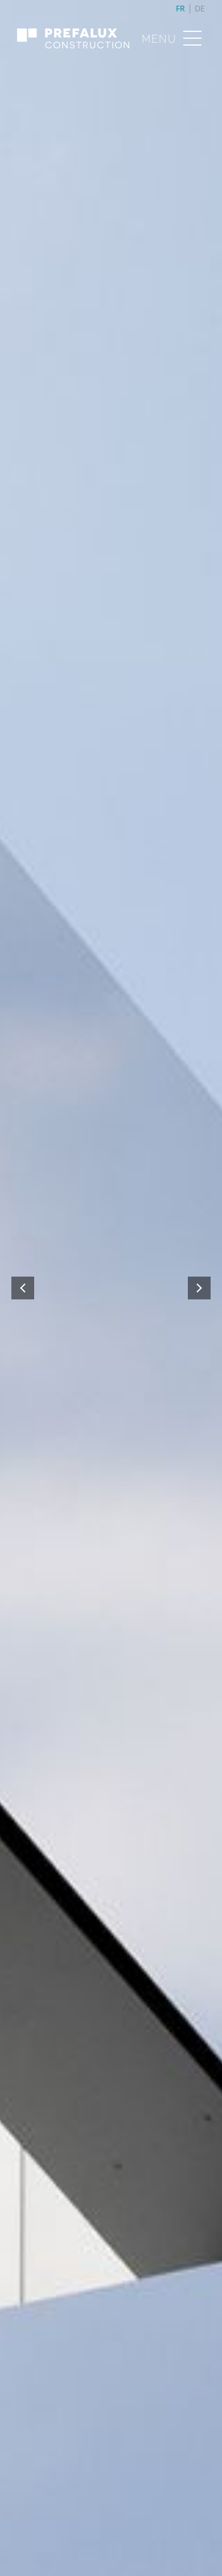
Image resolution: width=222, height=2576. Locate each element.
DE (200, 8)
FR (180, 8)
